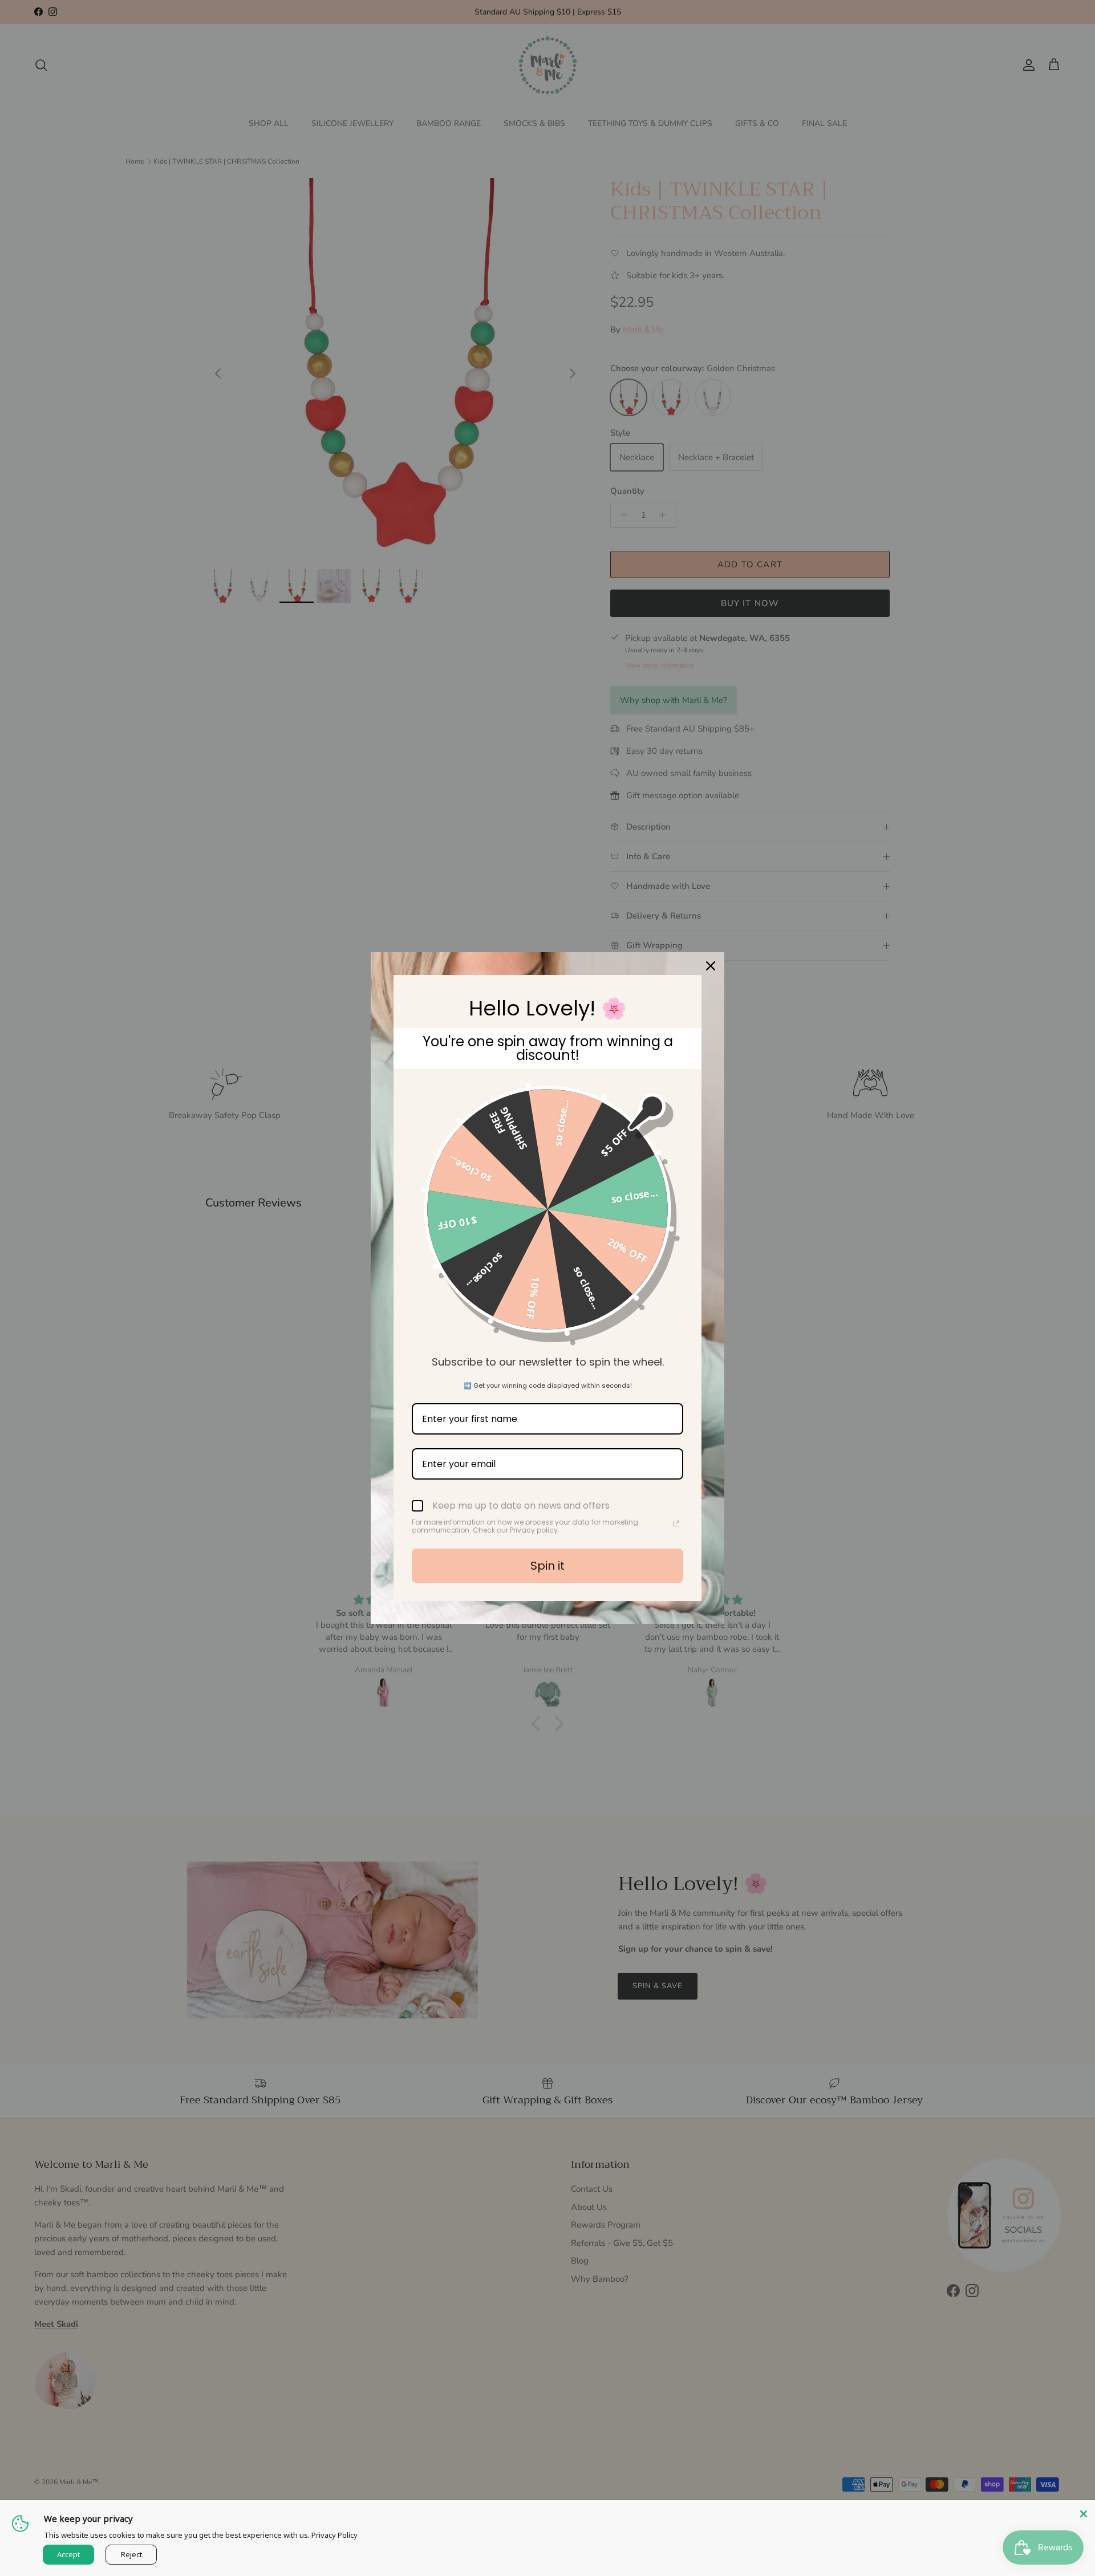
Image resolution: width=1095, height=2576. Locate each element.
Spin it (547, 1566)
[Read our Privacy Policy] (676, 1523)
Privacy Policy (334, 2535)
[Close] (1084, 2512)
